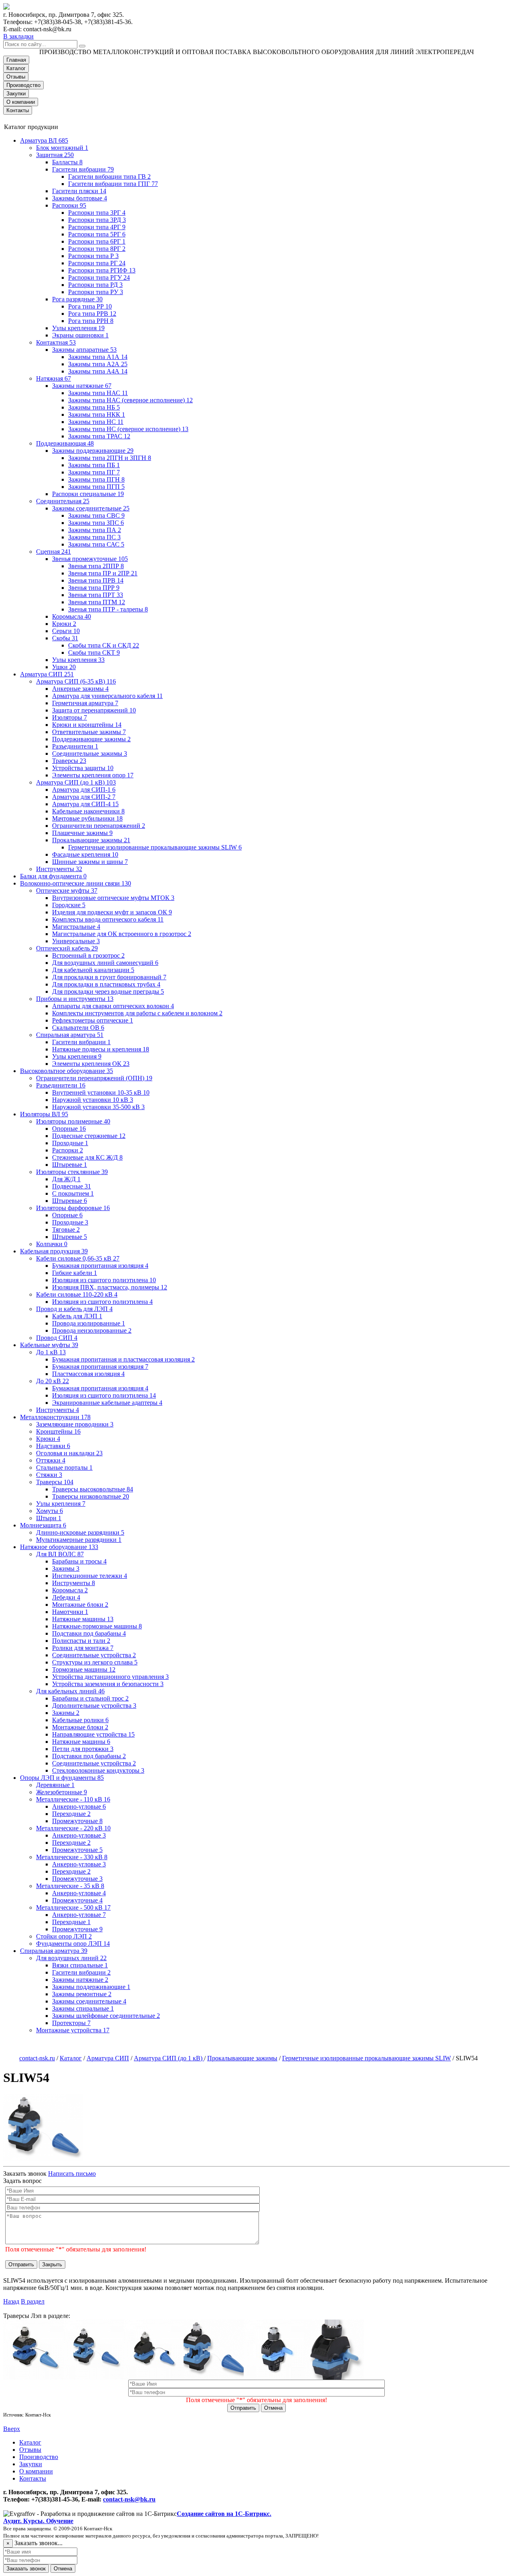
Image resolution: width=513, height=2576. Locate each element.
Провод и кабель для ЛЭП (74, 1309)
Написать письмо (72, 2174)
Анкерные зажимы (80, 689)
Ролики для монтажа (83, 1648)
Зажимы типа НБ (94, 407)
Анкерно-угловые (79, 1806)
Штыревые (70, 1165)
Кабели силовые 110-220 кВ (77, 1294)
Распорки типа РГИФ (102, 270)
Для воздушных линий (71, 1958)
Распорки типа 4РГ (97, 227)
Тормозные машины (84, 1669)
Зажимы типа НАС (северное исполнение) (130, 400)
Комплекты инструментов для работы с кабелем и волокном (137, 1013)
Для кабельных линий (70, 1691)
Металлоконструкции (55, 1417)
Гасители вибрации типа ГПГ (113, 184)
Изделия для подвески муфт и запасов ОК (112, 912)
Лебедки (66, 1597)
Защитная (55, 155)
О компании (21, 102)
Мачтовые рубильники (87, 818)
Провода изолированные (89, 1323)
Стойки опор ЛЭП (64, 1936)
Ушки (64, 667)
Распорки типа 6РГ (97, 241)
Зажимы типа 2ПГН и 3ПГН (110, 458)
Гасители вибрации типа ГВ (109, 177)
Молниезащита (43, 1525)
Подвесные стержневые (89, 1136)
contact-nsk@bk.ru (129, 2499)
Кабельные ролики (80, 1720)
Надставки (53, 1446)
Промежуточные (77, 1821)
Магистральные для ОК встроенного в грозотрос (122, 934)
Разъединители (75, 746)
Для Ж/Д (66, 1179)
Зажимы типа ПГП (96, 487)
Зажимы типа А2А (98, 364)
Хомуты (49, 1511)
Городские (69, 905)
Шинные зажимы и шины (90, 862)
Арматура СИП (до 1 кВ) (76, 782)
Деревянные (55, 1785)
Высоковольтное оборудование (67, 1071)
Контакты (18, 110)
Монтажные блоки (80, 1605)
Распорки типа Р (93, 256)
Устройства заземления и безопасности (108, 1684)
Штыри (49, 1518)
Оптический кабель (67, 948)
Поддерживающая (65, 443)
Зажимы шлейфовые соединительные (106, 2016)
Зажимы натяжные (82, 386)
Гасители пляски (79, 191)
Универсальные (76, 941)
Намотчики (70, 1612)
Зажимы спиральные (83, 2008)
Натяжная (54, 378)
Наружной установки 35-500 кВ (98, 1107)
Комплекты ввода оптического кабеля (108, 919)
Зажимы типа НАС (98, 393)
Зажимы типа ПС (94, 537)
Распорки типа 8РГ (97, 249)
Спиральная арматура (70, 1035)
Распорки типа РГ (97, 263)
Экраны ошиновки (80, 335)
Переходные (71, 1814)
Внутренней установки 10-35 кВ (101, 1092)
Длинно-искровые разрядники (80, 1532)
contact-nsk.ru (37, 2058)
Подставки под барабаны (89, 1633)
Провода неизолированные (92, 1330)
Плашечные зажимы (82, 833)
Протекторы (71, 2023)
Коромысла (72, 616)
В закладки (18, 36)
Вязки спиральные (80, 1965)
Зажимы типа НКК (97, 415)
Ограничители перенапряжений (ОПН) (94, 1078)
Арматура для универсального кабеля (107, 696)
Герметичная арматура (85, 703)
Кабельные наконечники (88, 811)
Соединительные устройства (94, 1655)
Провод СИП (57, 1338)
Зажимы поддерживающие (93, 451)
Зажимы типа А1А (98, 357)
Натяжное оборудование (59, 1547)
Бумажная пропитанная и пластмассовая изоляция (123, 1359)
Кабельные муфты (49, 1345)
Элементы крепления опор (93, 775)
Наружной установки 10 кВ (93, 1100)
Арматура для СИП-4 (85, 804)
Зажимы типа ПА (95, 530)
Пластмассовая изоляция (88, 1374)
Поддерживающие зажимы (91, 739)
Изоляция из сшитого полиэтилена (104, 1280)
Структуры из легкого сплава (95, 1662)
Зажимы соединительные (91, 508)
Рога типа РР (90, 306)
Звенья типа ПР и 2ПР (103, 573)
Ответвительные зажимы (89, 732)
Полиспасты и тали (81, 1641)
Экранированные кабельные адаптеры (107, 1403)
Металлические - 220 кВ (73, 1828)
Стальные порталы (64, 1468)
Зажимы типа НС (96, 422)
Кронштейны (58, 1431)
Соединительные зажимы (90, 753)
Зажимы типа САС (96, 544)
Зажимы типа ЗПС (96, 523)
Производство (23, 85)
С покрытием (73, 1193)
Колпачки (52, 1244)
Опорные (69, 1129)
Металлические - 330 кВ (72, 1857)
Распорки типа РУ (96, 292)
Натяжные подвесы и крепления (101, 1049)
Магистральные (76, 927)
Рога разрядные (77, 299)
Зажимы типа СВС (96, 515)
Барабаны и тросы (79, 1561)
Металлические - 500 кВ (73, 1907)
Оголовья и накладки (69, 1453)
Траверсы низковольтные (91, 1496)
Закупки (16, 94)
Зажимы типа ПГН (96, 479)
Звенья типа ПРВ (96, 580)
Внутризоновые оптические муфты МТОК (113, 898)
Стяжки (49, 1475)
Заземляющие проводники (75, 1424)
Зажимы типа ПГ (94, 472)
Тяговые (66, 1230)
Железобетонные (62, 1792)
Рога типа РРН (91, 321)
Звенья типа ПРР (94, 588)
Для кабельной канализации (93, 970)
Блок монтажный (62, 148)
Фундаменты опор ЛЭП (73, 1944)
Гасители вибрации (83, 169)
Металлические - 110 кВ (73, 1799)
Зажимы (66, 1568)
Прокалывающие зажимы (91, 840)
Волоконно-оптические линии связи (76, 883)
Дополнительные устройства (94, 1706)
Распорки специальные (88, 494)
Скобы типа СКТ (94, 653)
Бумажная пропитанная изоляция (100, 1266)
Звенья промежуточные (90, 559)
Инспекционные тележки (90, 1576)
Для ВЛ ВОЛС (60, 1554)
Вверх (12, 2429)
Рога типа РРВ (92, 314)
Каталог (16, 68)
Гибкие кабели (75, 1273)
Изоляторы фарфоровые (73, 1208)
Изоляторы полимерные (73, 1121)
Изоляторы (70, 717)
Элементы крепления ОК (91, 1064)
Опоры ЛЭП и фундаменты (62, 1778)
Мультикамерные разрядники (79, 1540)
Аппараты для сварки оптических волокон (113, 1006)
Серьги (66, 631)
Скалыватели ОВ (78, 1028)
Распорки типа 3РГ (97, 213)
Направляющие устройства (93, 1734)
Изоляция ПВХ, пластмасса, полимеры (110, 1287)
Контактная (56, 342)
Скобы (65, 638)
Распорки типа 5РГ (97, 234)
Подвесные (72, 1186)
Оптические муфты (67, 891)
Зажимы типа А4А (98, 371)
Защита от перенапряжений (94, 710)
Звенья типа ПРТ (96, 595)
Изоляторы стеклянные (72, 1172)
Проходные (70, 1143)
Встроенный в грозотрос (88, 955)
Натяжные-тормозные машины (97, 1626)
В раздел (33, 2301)
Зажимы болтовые (80, 198)
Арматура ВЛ (44, 140)
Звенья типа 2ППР (96, 566)
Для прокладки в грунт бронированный (109, 977)
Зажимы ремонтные (82, 1994)
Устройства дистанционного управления (110, 1677)
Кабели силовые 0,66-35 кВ (78, 1258)
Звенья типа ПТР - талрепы (108, 609)
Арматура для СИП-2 (84, 797)
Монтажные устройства (73, 2030)
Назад (11, 2301)
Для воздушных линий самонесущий (105, 963)
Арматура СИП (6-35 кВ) (76, 681)
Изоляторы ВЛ (44, 1114)
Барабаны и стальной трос (90, 1698)
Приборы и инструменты (75, 999)
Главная (16, 60)
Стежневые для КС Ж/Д (87, 1157)
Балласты (67, 162)
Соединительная (63, 501)
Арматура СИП (47, 674)
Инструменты (59, 869)
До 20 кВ (53, 1381)
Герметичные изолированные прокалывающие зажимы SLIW (155, 847)
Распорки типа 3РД (97, 220)
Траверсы (69, 761)
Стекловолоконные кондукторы (98, 1770)
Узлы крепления (78, 328)
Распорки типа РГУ (99, 277)
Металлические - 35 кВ (70, 1886)
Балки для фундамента (53, 876)
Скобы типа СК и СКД (104, 645)
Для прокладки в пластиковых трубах (106, 984)
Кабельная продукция (54, 1251)
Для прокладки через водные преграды (108, 991)
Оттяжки (51, 1460)
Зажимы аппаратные (84, 350)
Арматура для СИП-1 (84, 790)
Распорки (69, 205)
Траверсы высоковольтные (93, 1489)
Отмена (273, 2408)
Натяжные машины (83, 1619)
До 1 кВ (51, 1352)
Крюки (64, 624)
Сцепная (54, 552)
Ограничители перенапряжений (99, 826)
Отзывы (16, 77)
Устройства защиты (83, 768)
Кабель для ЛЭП (77, 1316)
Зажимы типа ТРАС (99, 436)
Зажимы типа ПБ (94, 465)
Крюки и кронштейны (87, 725)
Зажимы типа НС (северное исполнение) (128, 429)
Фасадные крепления (85, 854)
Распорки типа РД (95, 285)
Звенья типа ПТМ (97, 602)
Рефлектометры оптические (93, 1020)
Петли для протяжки (83, 1749)
